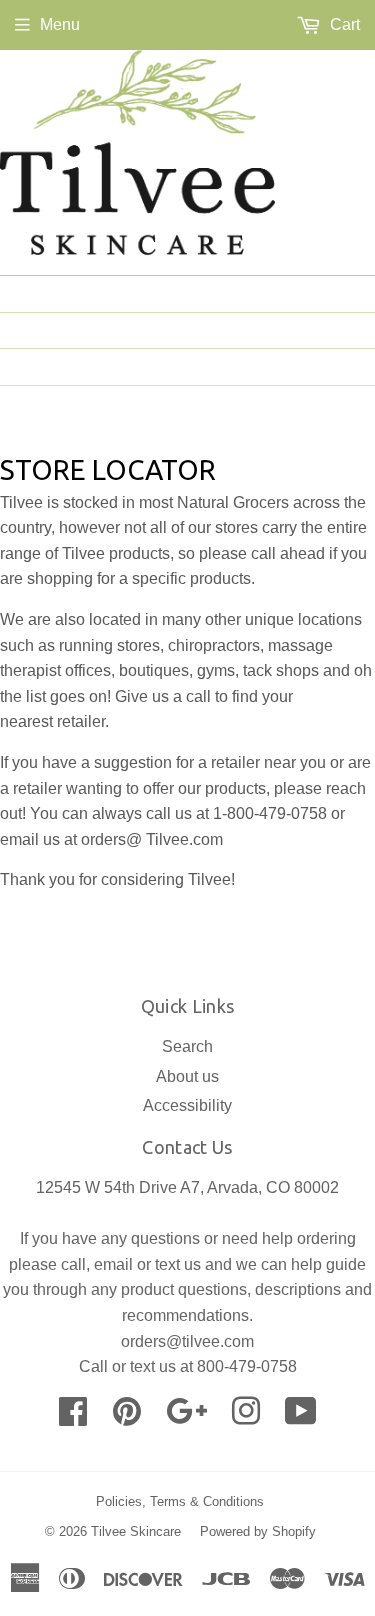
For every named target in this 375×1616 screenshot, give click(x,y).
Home (337, 293)
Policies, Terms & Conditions (180, 1501)
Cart (343, 24)
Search (187, 1046)
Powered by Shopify (258, 1531)
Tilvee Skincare (136, 1531)
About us (320, 330)
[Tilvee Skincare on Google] (186, 1417)
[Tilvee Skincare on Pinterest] (127, 1417)
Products (318, 366)
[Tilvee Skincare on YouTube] (301, 1417)
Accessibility (187, 1105)
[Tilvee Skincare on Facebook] (73, 1417)
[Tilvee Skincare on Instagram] (246, 1417)
